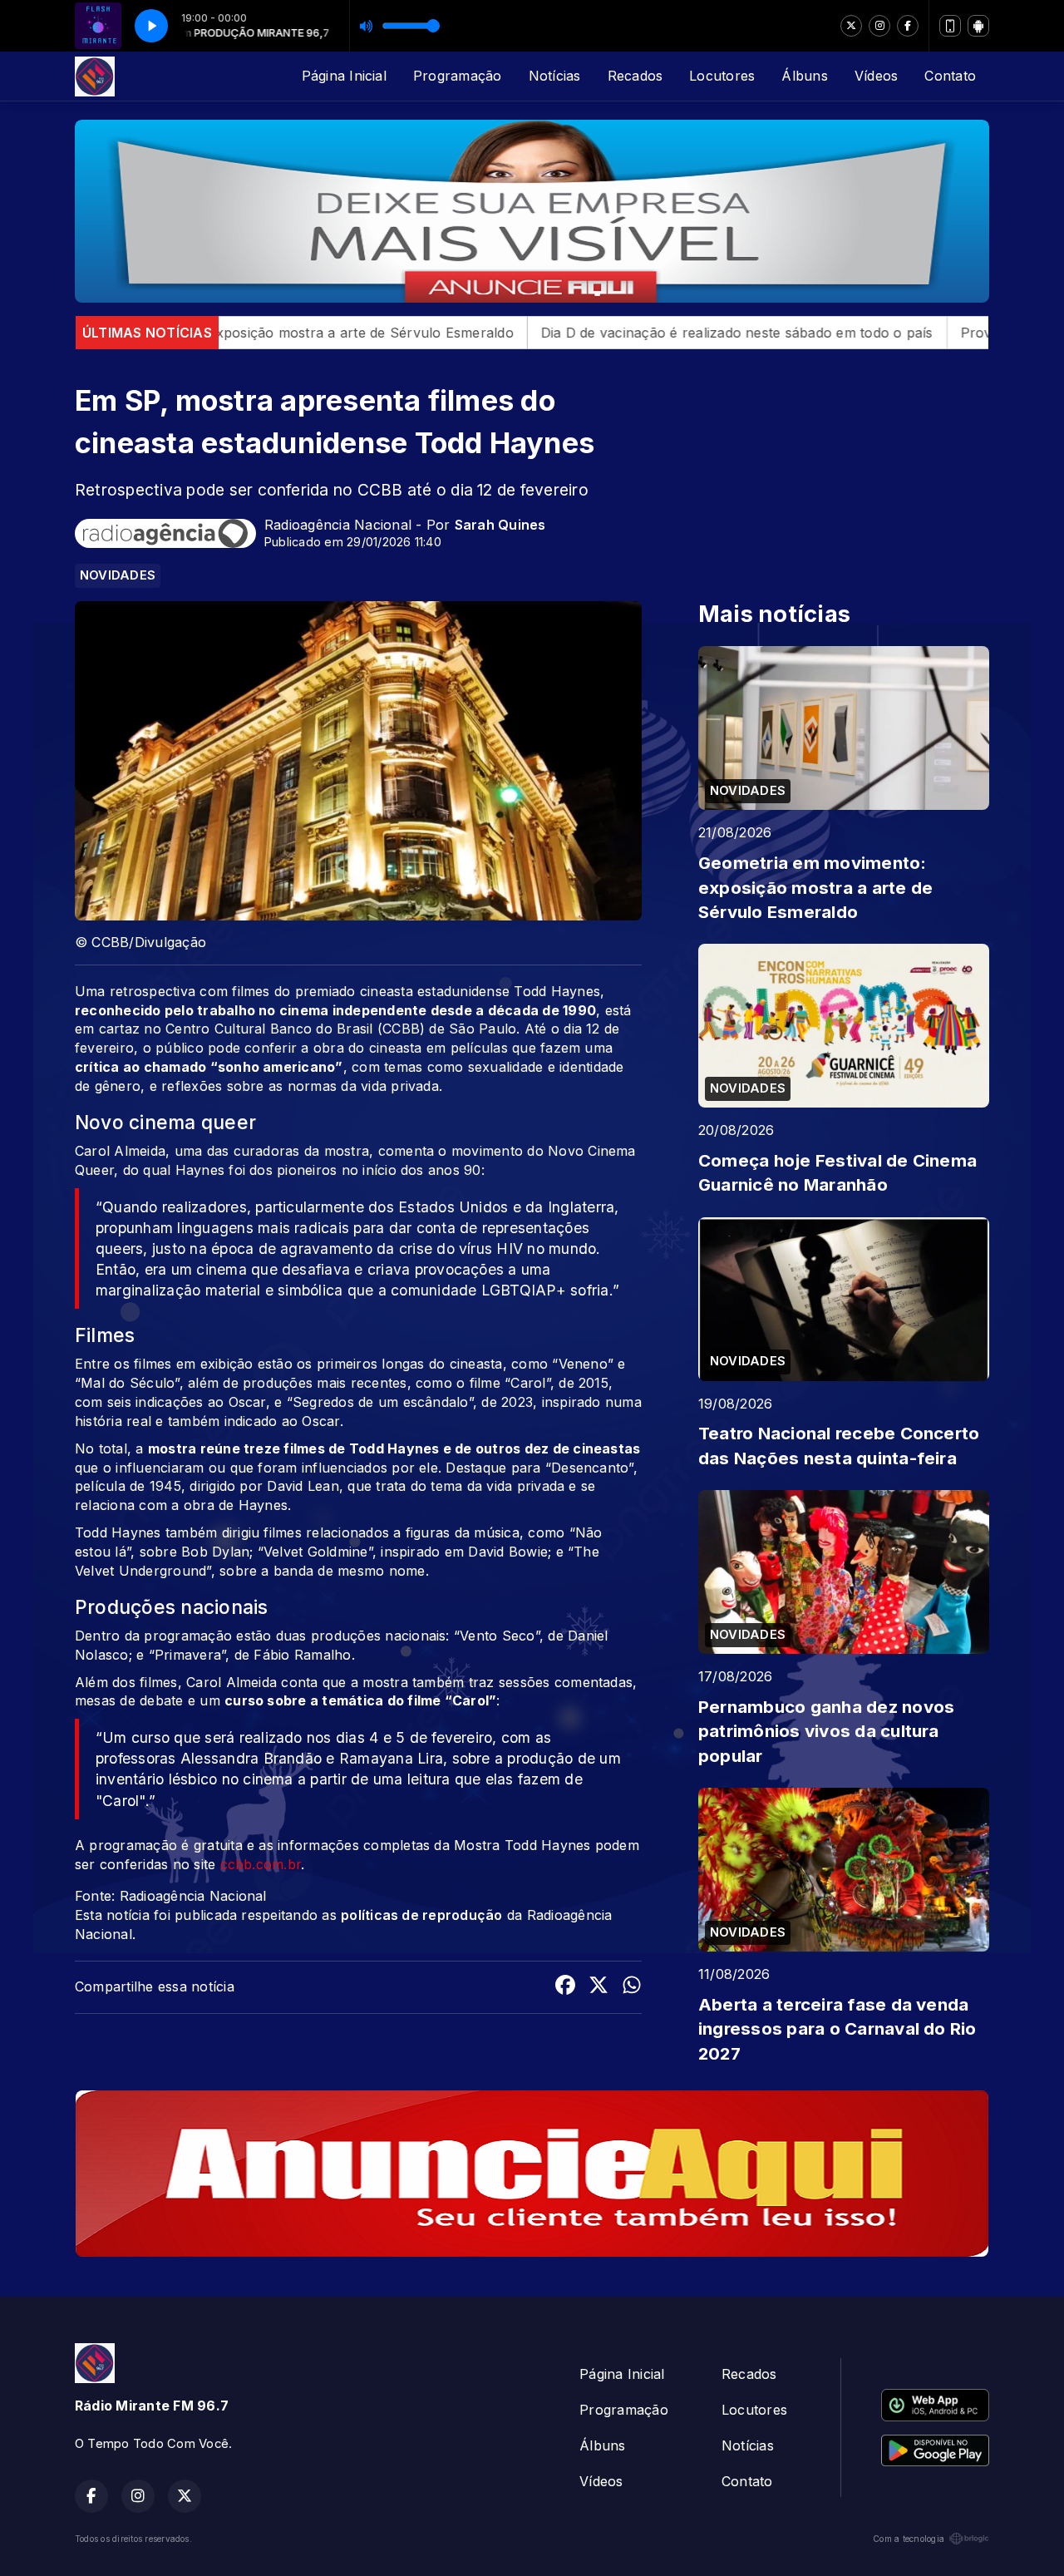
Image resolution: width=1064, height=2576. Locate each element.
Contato (950, 76)
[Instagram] (879, 26)
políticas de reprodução (422, 1915)
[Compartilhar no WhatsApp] (632, 1987)
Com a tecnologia (909, 2539)
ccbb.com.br (261, 1864)
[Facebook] (908, 26)
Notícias (555, 76)
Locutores (722, 76)
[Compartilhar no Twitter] (598, 1987)
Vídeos (876, 76)
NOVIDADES (118, 575)
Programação (458, 76)
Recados (635, 76)
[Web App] (950, 26)
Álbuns (804, 76)
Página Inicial (344, 76)
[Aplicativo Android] (978, 26)
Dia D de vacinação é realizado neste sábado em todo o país (599, 333)
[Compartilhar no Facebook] (565, 1987)
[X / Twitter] (851, 26)
